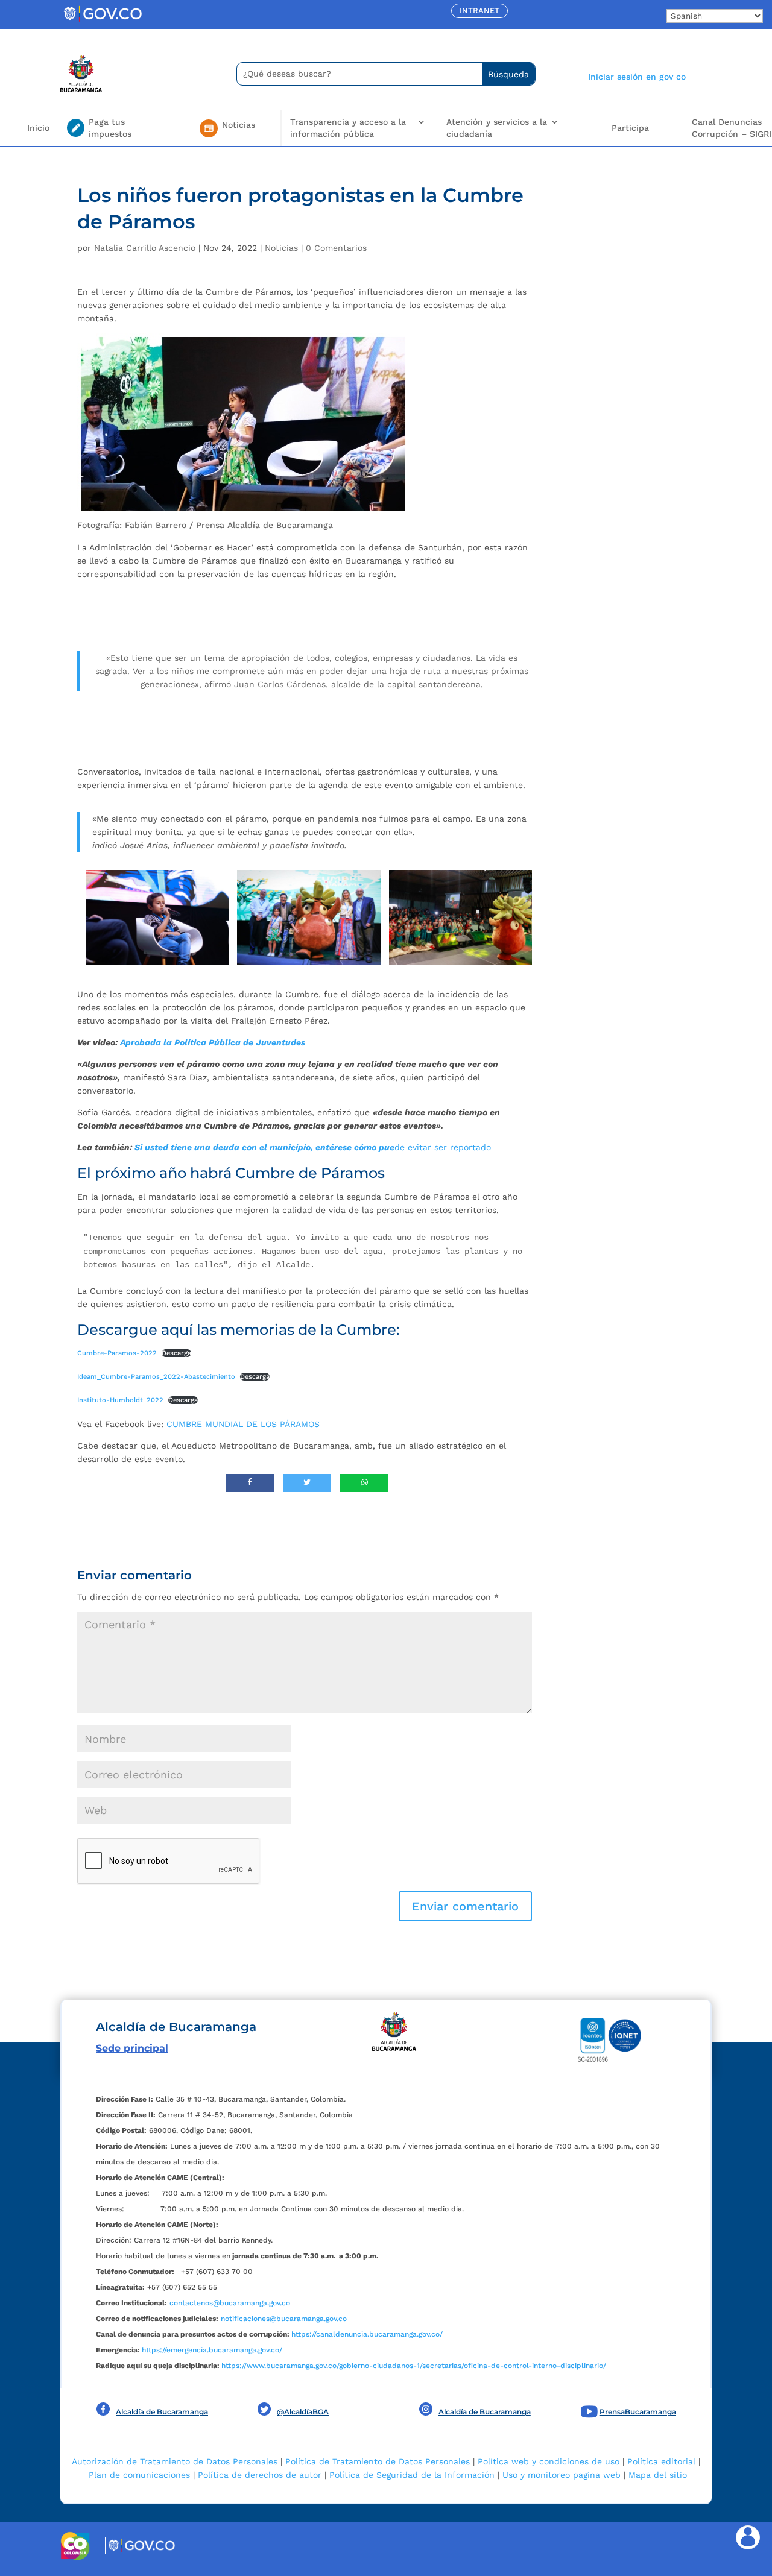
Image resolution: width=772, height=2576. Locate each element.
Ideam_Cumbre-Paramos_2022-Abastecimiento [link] (156, 1377)
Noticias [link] (281, 248)
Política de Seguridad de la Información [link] (412, 2475)
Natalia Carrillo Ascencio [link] (145, 248)
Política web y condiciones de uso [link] (549, 2461)
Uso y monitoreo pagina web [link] (562, 2475)
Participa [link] (630, 128)
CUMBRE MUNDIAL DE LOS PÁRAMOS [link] (243, 1424)
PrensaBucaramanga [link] (638, 2412)
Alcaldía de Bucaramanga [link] (162, 2412)
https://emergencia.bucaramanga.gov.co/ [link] (212, 2350)
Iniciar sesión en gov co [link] (637, 77)
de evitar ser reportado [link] (443, 1147)
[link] (103, 21)
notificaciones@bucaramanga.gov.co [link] (284, 2319)
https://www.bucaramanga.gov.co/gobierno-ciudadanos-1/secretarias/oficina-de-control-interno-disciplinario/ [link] (414, 2366)
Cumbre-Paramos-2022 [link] (117, 1353)
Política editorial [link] (661, 2461)
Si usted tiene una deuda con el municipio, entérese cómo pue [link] (264, 1147)
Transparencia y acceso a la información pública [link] (348, 128)
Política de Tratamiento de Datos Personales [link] (378, 2461)
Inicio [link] (38, 128)
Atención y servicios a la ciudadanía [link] (497, 128)
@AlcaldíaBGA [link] (303, 2412)
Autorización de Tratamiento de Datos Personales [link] (175, 2461)
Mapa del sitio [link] (658, 2475)
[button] (465, 1906)
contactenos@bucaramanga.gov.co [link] (230, 2303)
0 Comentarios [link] (336, 248)
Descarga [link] (176, 1353)
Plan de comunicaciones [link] (139, 2475)
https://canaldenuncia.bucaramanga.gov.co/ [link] (367, 2334)
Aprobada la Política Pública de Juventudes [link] (211, 1042)
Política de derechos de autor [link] (260, 2475)
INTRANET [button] (479, 11)
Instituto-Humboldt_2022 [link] (120, 1400)
